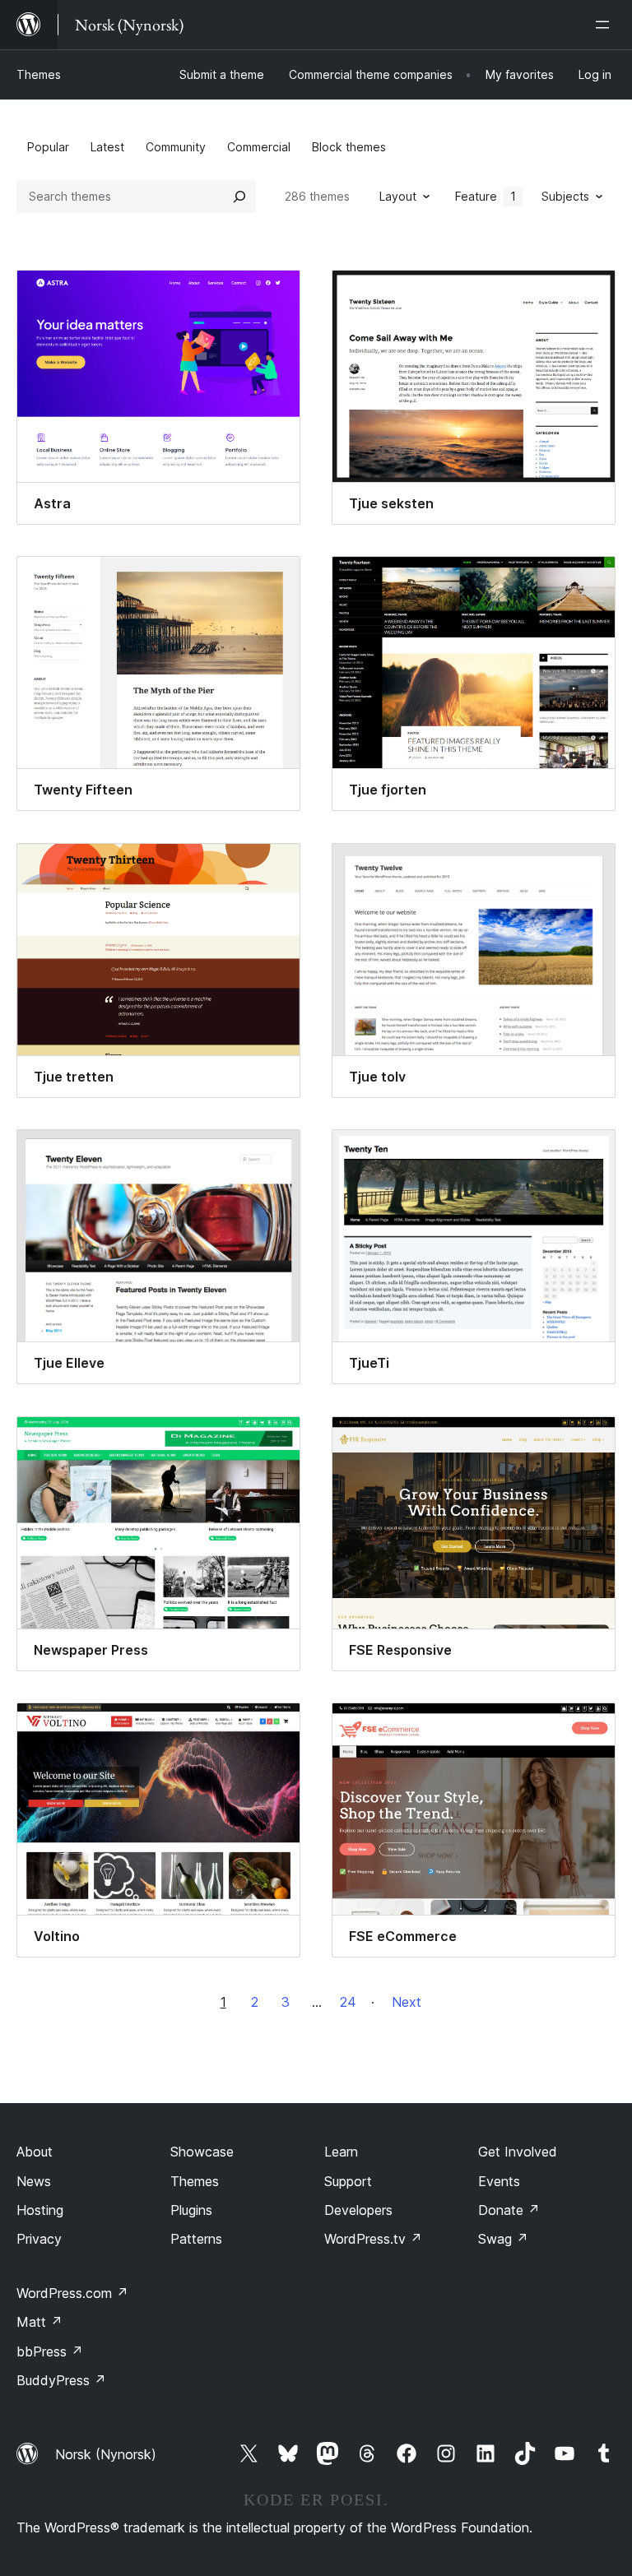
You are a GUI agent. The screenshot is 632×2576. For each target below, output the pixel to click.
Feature (486, 196)
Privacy (39, 2239)
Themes (39, 74)
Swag (503, 2239)
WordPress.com (72, 2293)
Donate (509, 2210)
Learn (341, 2152)
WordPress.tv (373, 2239)
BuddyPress (61, 2380)
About (35, 2152)
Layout (398, 196)
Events (499, 2181)
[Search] (239, 197)
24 (348, 2002)
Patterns (196, 2239)
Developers (358, 2210)
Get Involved (518, 2152)
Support (348, 2181)
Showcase (202, 2152)
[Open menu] (606, 25)
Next (407, 2002)
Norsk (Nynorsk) (106, 2454)
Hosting (40, 2210)
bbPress (50, 2351)
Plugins (191, 2210)
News (34, 2181)
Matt (39, 2322)
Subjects (565, 196)
